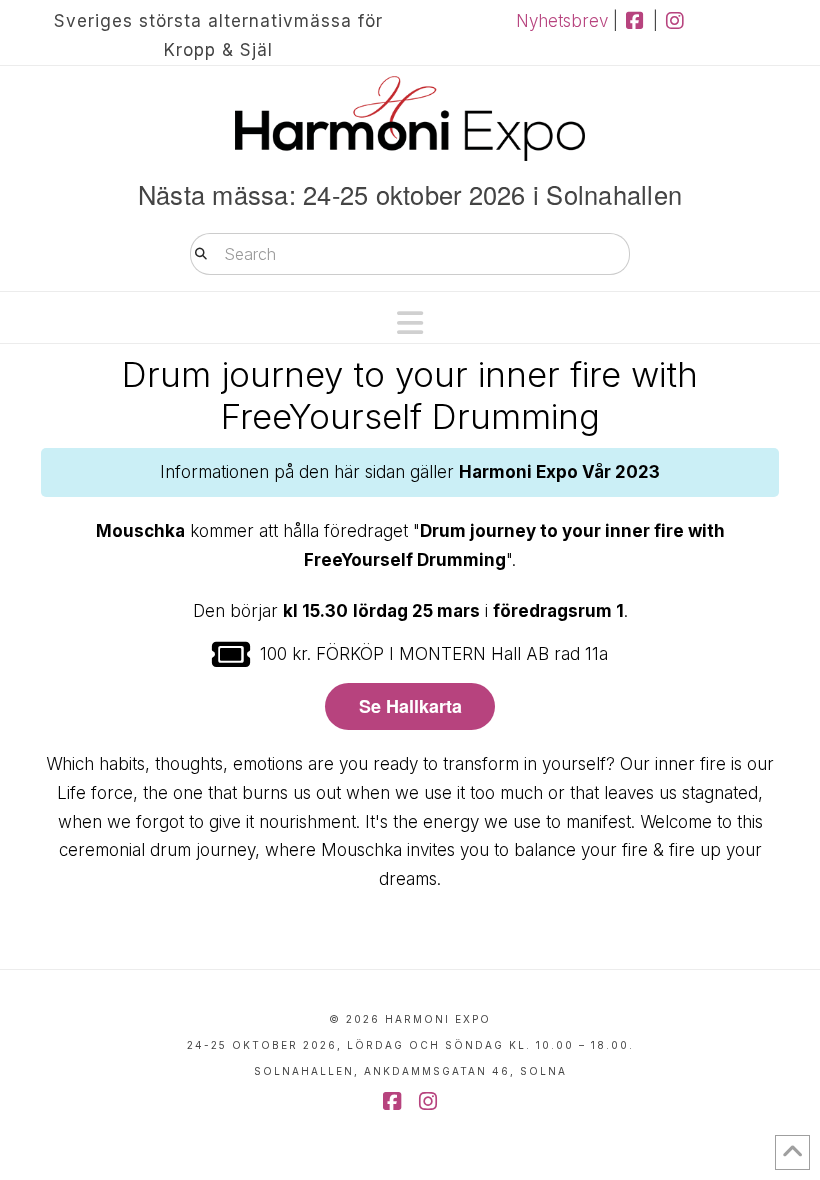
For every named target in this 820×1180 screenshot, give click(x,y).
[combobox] (410, 254)
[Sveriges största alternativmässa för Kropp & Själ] (410, 118)
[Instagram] (675, 21)
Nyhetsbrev (562, 21)
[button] (410, 323)
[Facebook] (635, 21)
